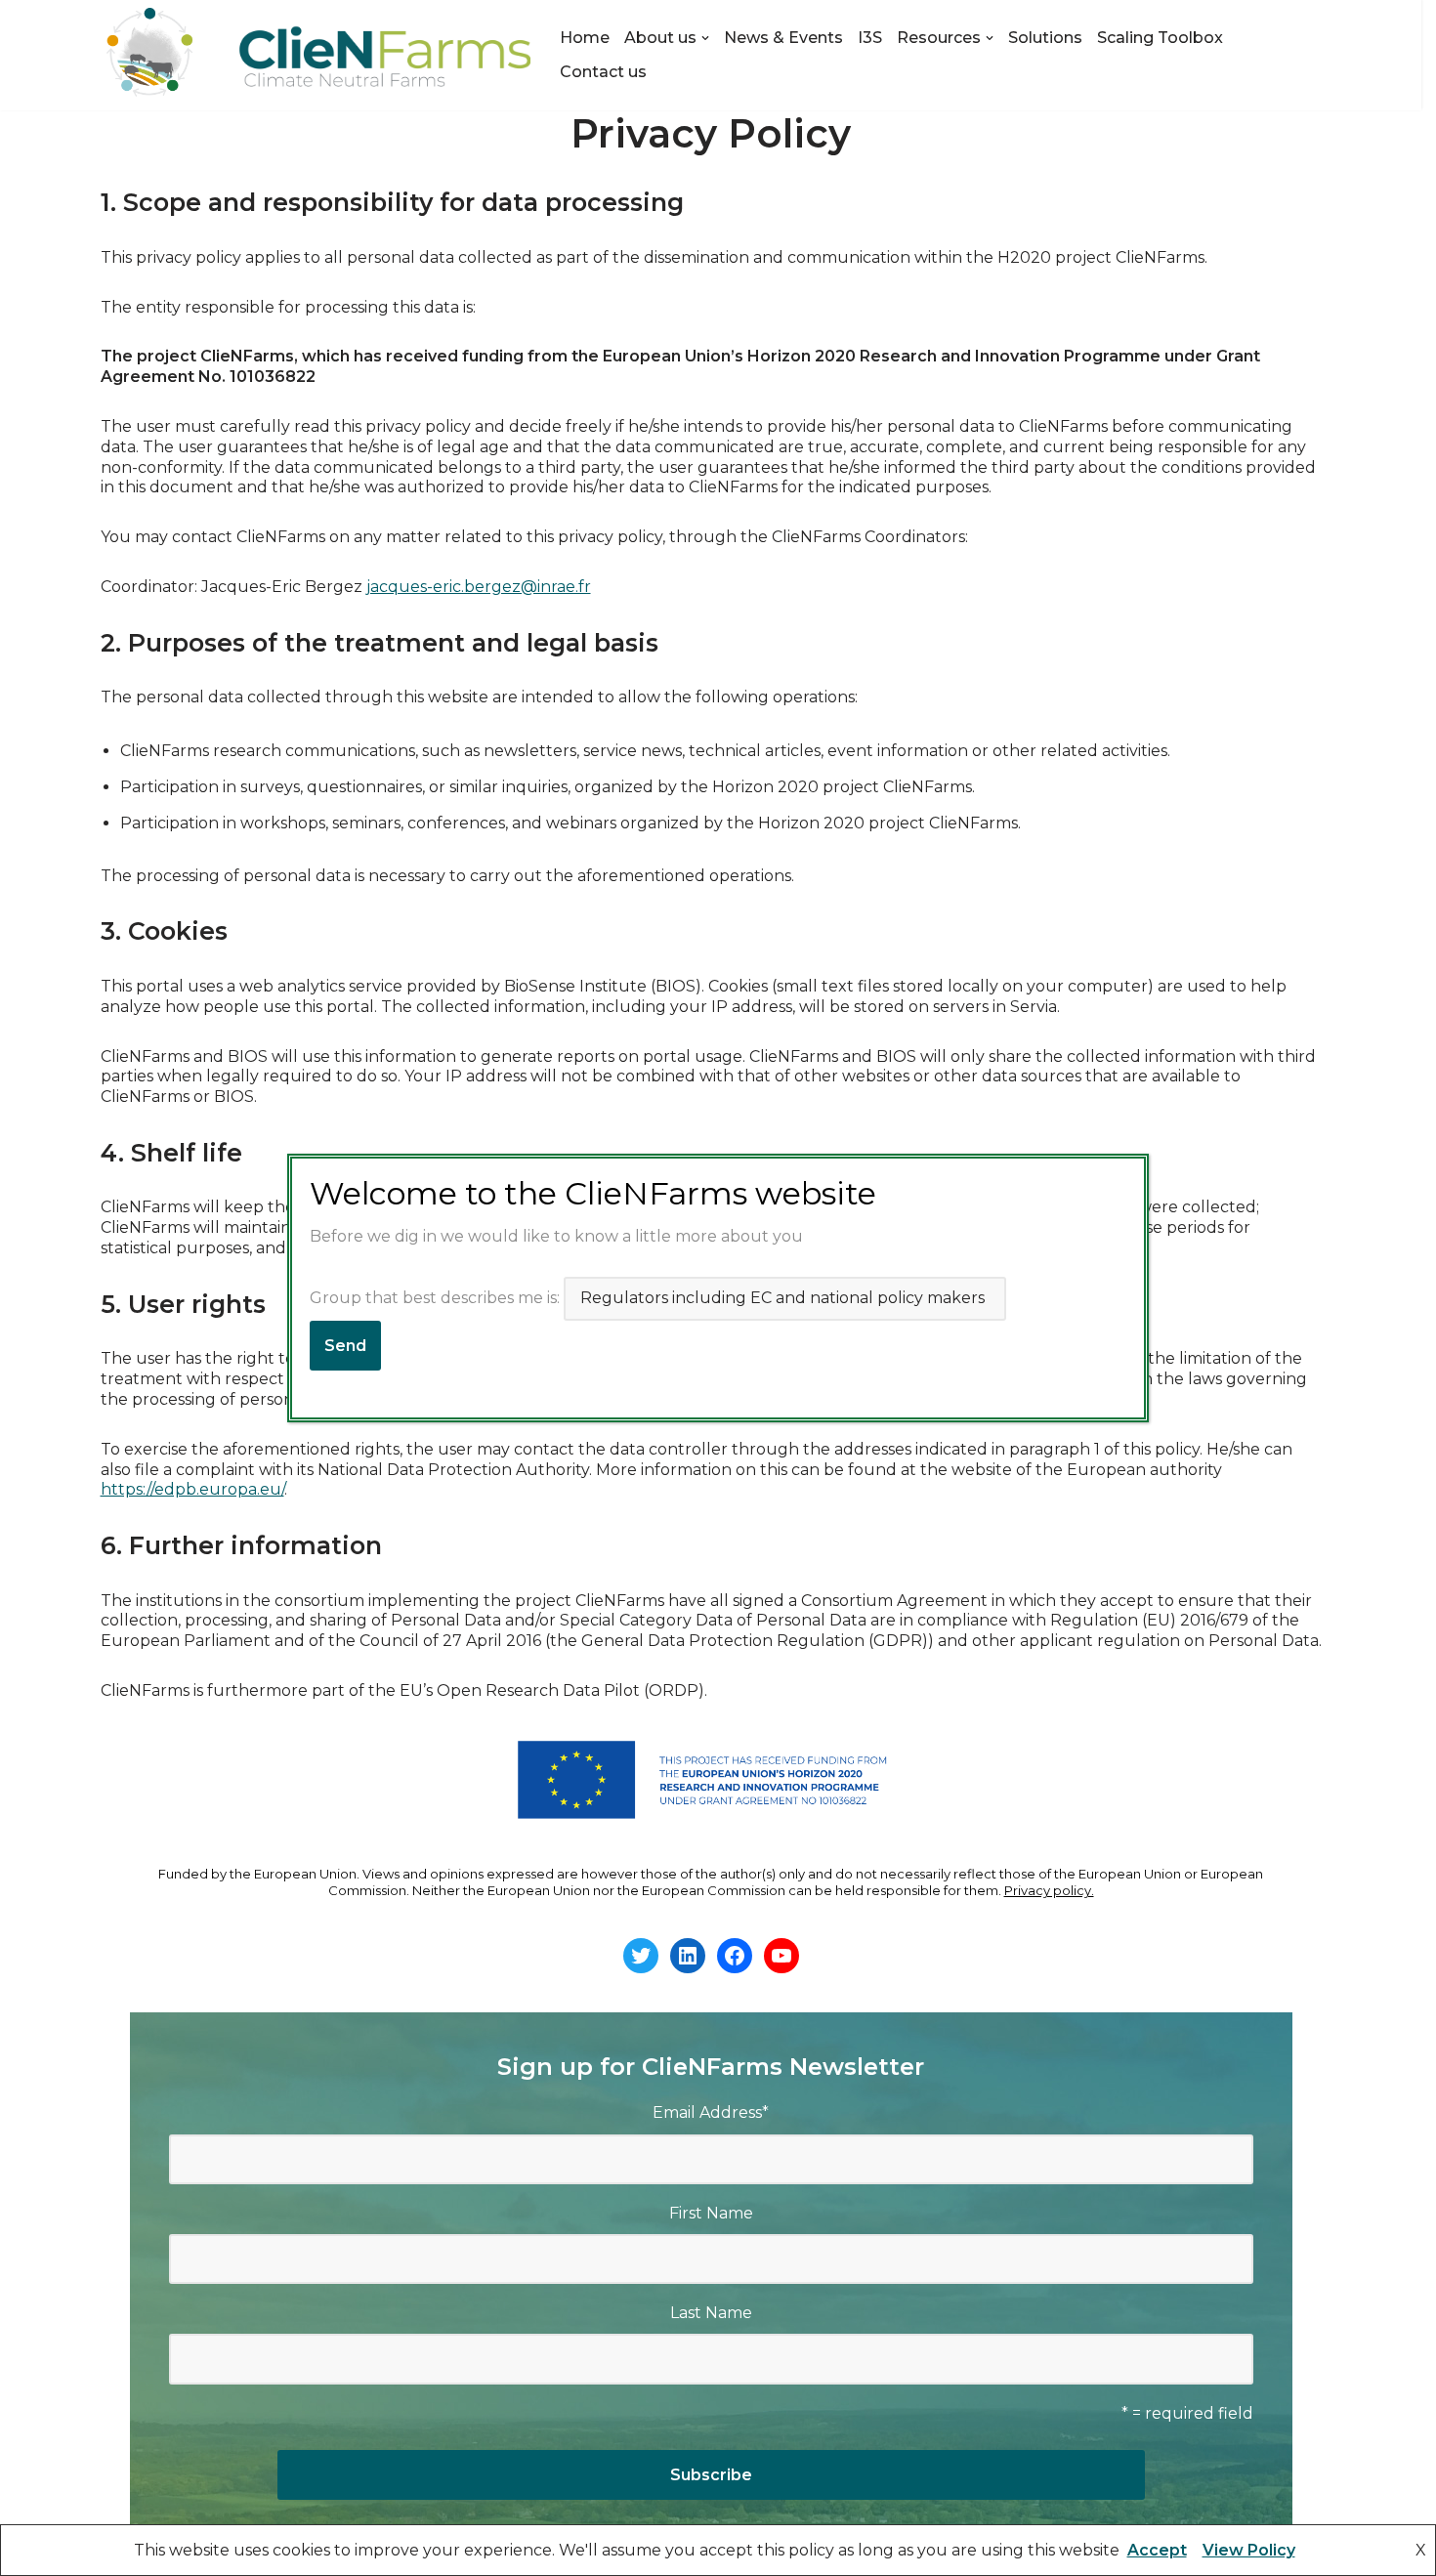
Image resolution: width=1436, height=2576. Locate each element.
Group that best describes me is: (437, 1298)
